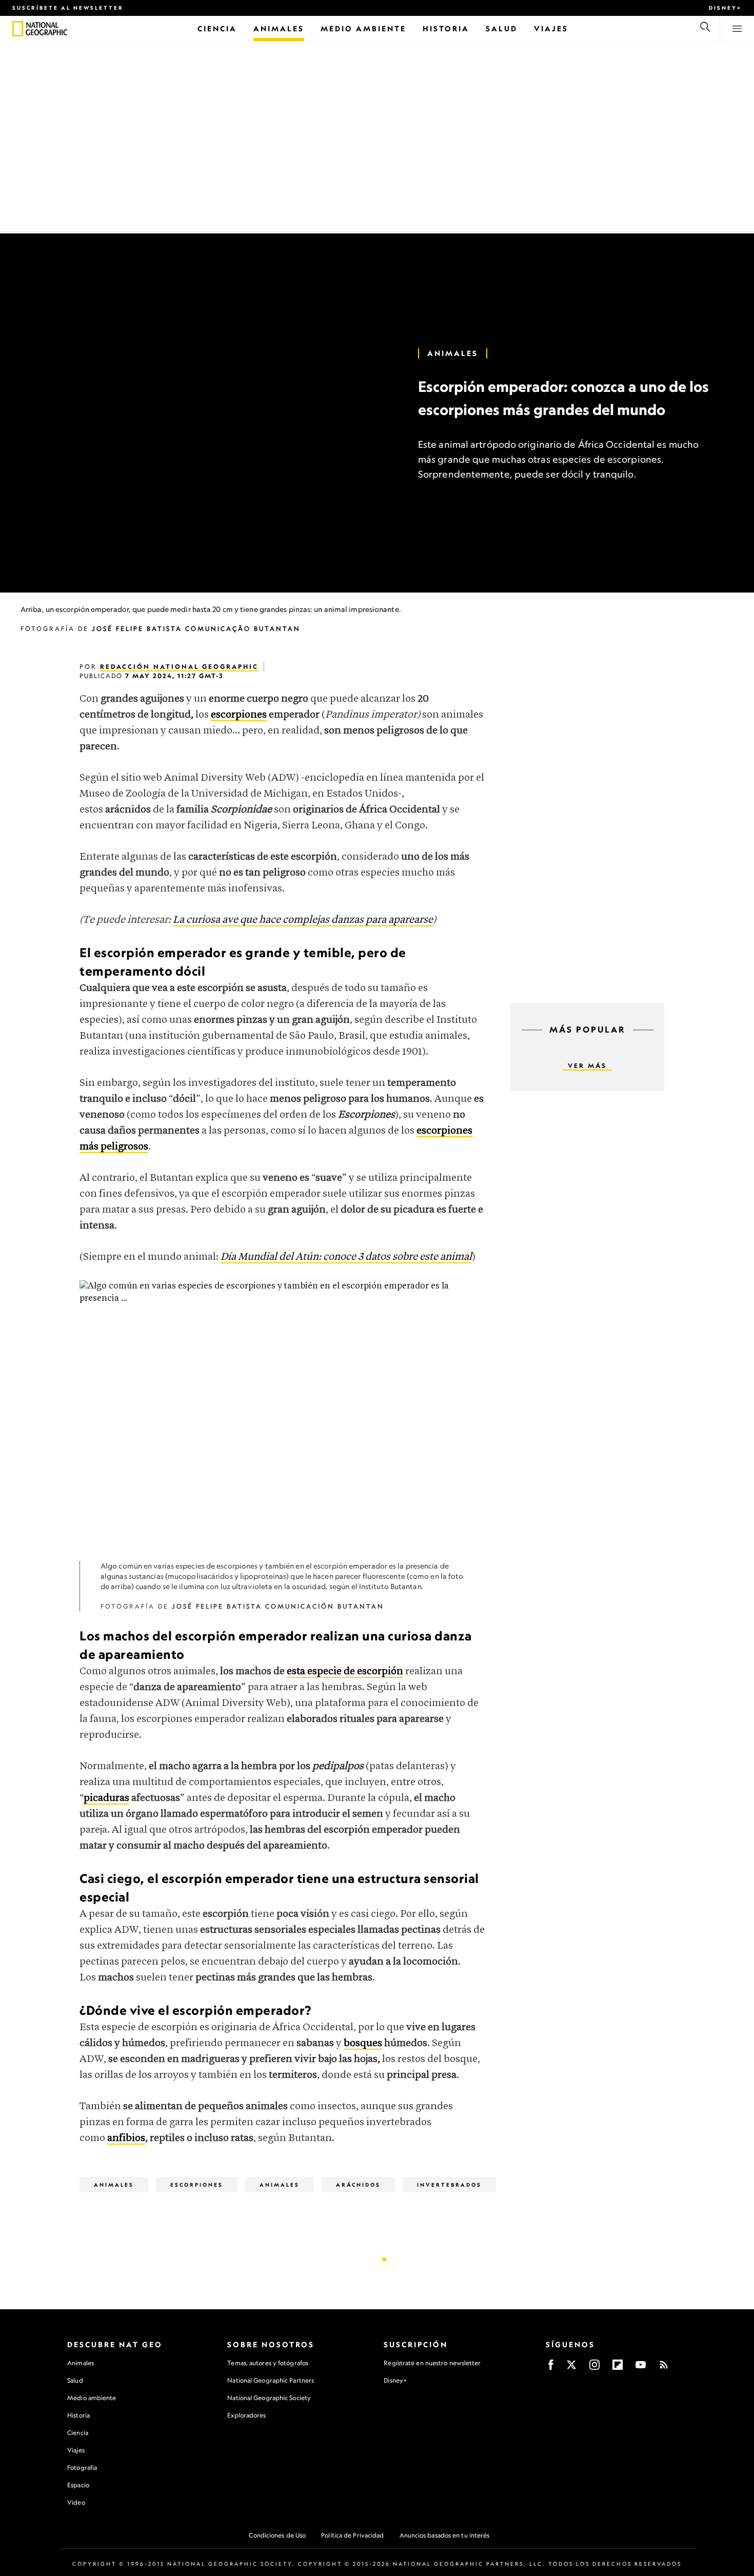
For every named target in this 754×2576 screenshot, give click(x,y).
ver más (587, 1066)
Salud (75, 2380)
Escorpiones (197, 2185)
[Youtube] (641, 2368)
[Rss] (664, 2368)
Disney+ (725, 8)
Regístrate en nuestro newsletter (432, 2363)
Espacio (78, 2485)
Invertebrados (449, 2185)
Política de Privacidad (352, 2535)
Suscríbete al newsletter (68, 8)
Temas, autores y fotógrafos (268, 2363)
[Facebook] (551, 2368)
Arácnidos (358, 2185)
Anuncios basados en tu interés (445, 2535)
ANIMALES (280, 2185)
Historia (78, 2415)
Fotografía (82, 2468)
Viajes (76, 2450)
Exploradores (246, 2415)
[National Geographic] (18, 29)
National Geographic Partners (271, 2380)
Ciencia (78, 2433)
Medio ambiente (92, 2398)
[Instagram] (594, 2368)
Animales (453, 353)
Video (76, 2502)
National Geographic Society (269, 2398)
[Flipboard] (618, 2368)
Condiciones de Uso (277, 2535)
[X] (571, 2368)
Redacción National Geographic (179, 667)
